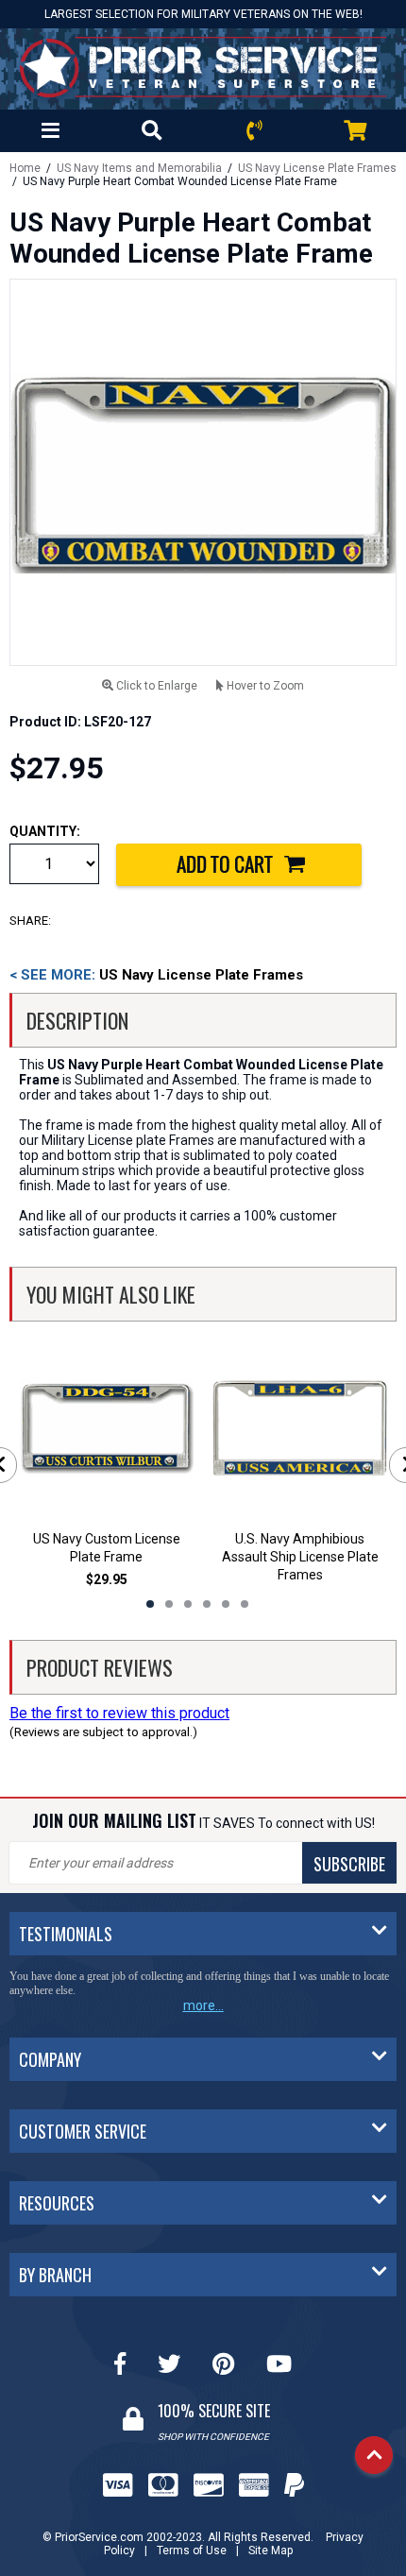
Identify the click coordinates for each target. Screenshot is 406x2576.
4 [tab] (207, 1604)
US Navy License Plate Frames (317, 168)
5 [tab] (226, 1604)
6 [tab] (245, 1604)
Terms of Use (192, 2550)
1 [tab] (150, 1604)
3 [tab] (188, 1604)
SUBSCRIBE (349, 1864)
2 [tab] (169, 1604)
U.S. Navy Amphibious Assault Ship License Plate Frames (300, 1557)
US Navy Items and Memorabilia (139, 168)
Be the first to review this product (119, 1713)
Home (25, 168)
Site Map (271, 2550)
